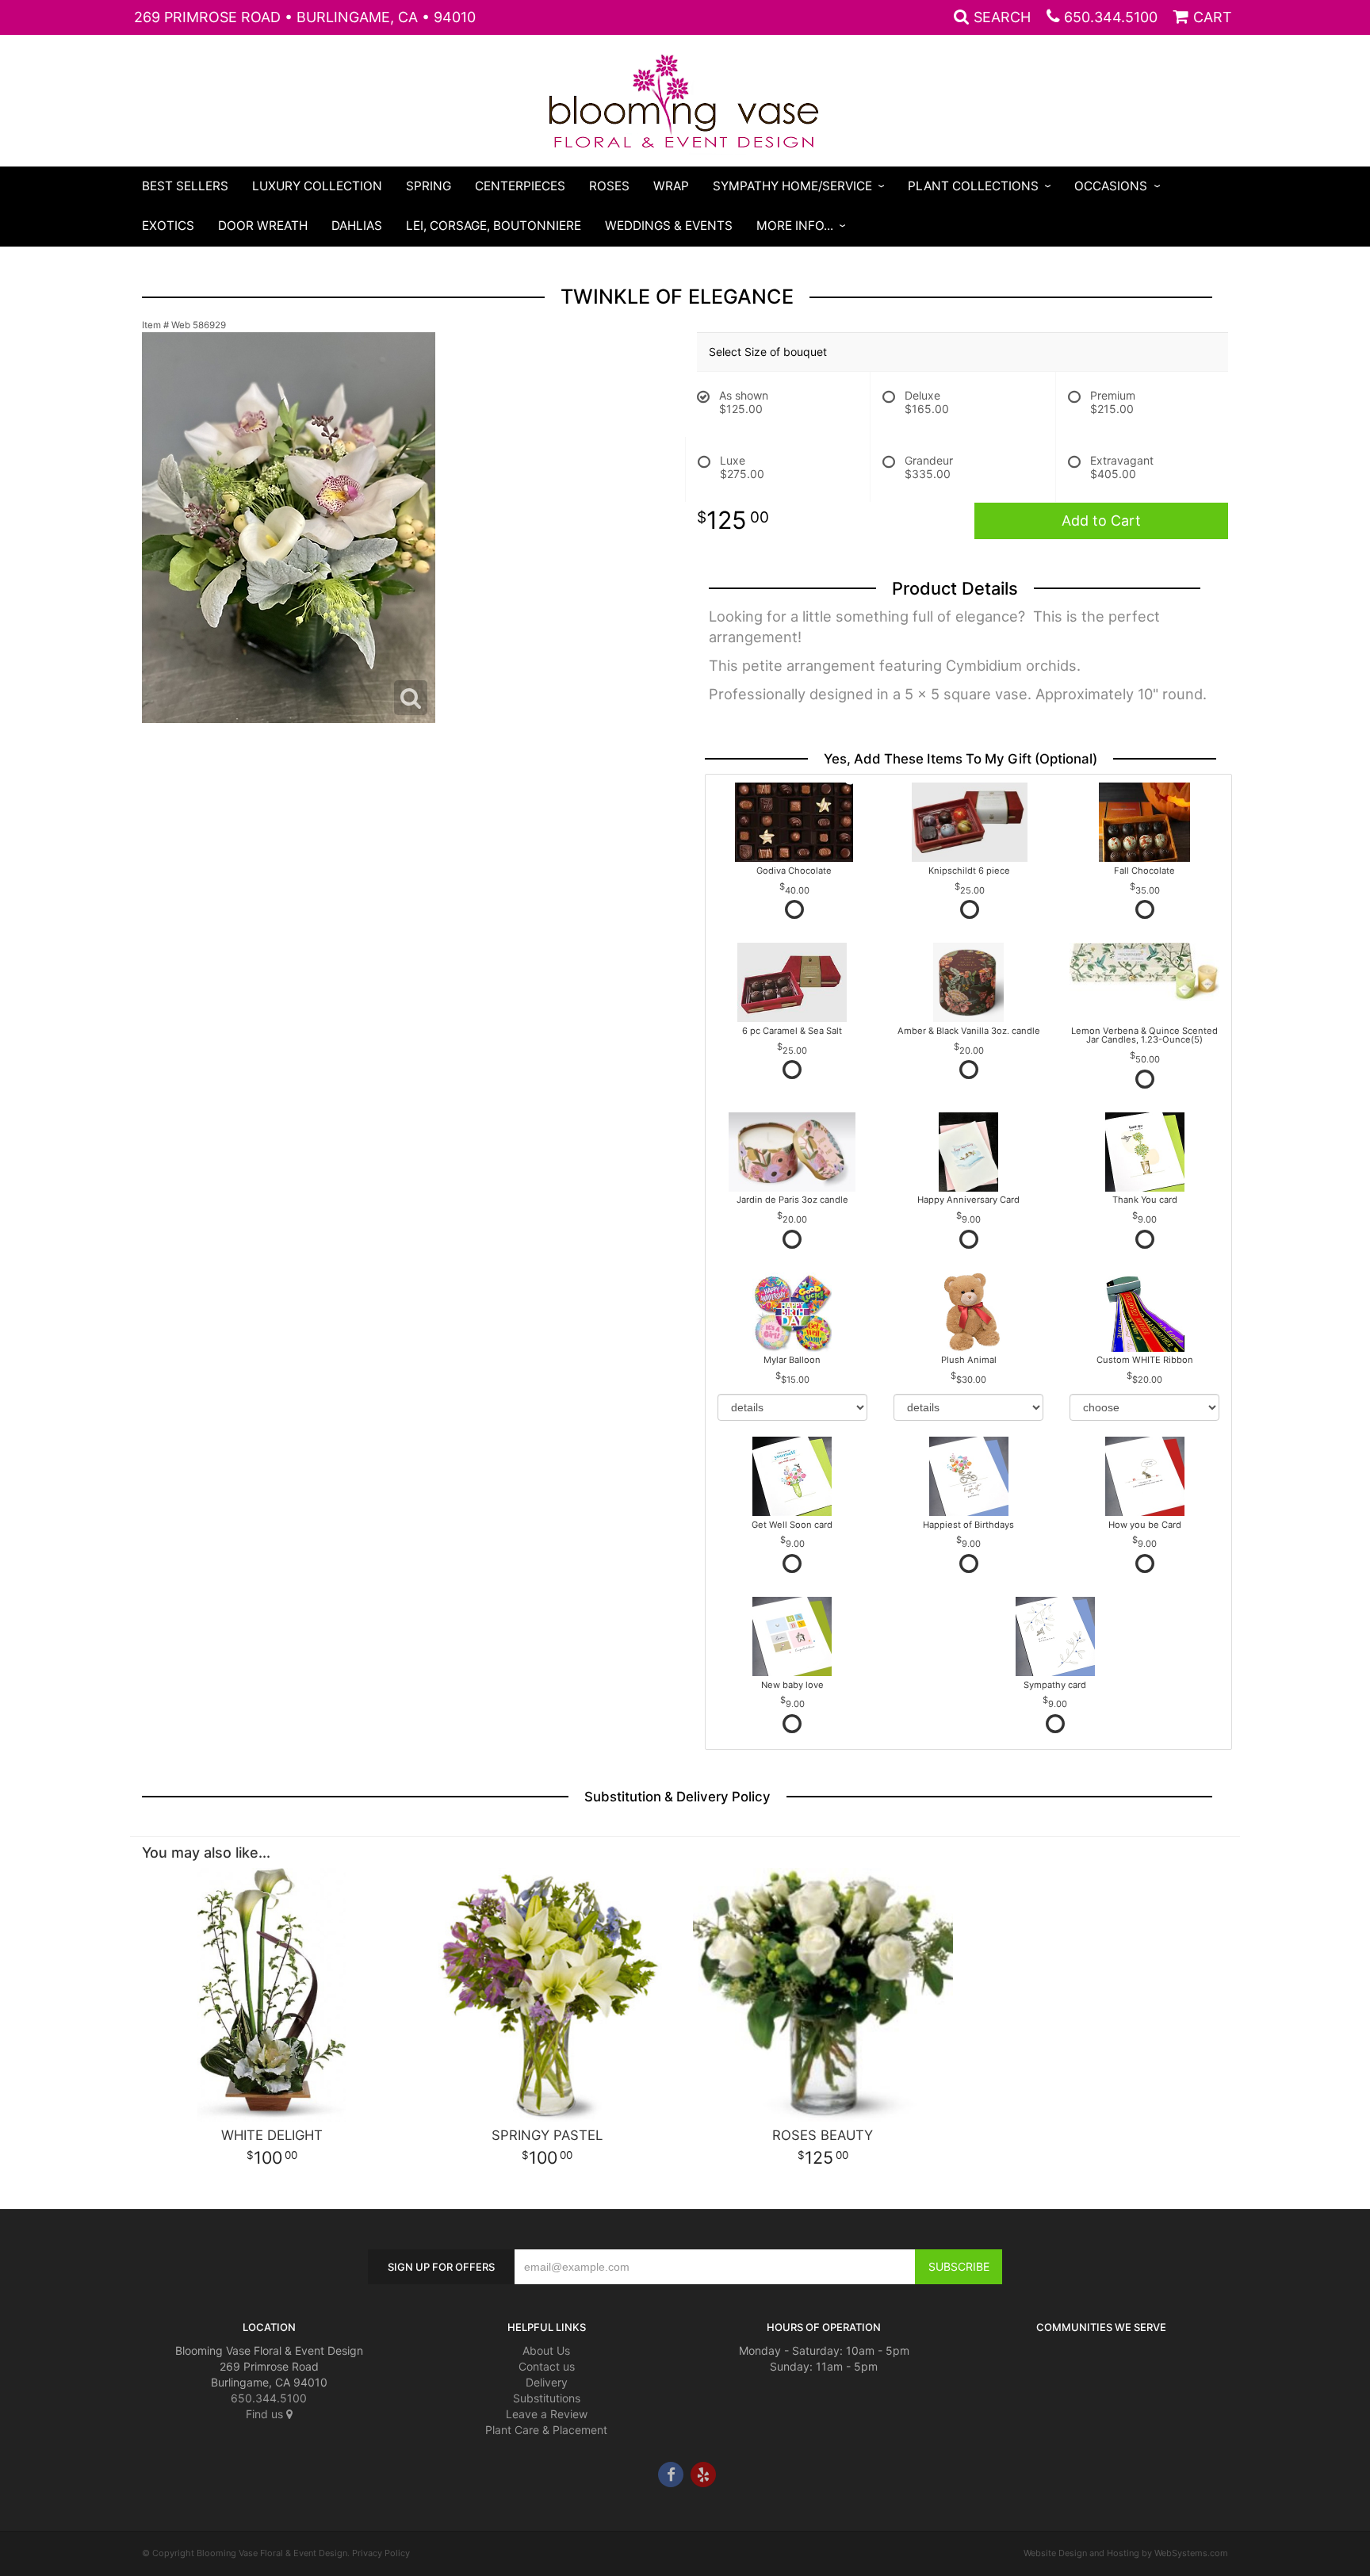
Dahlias (357, 226)
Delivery (547, 2382)
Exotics (168, 226)
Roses (609, 186)
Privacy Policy (381, 2553)
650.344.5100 (1111, 17)
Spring (429, 186)
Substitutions (547, 2398)
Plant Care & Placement (546, 2430)
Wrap (671, 186)
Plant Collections (973, 186)
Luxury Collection (317, 186)
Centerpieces (520, 186)
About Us (546, 2350)
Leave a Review (547, 2414)
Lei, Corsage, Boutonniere (494, 226)
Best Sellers (185, 186)
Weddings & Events (669, 226)
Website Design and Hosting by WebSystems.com (1126, 2553)
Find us (266, 2414)
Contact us (547, 2366)
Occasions (1111, 186)
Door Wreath (263, 226)
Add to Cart (1101, 521)
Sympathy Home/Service (792, 186)
